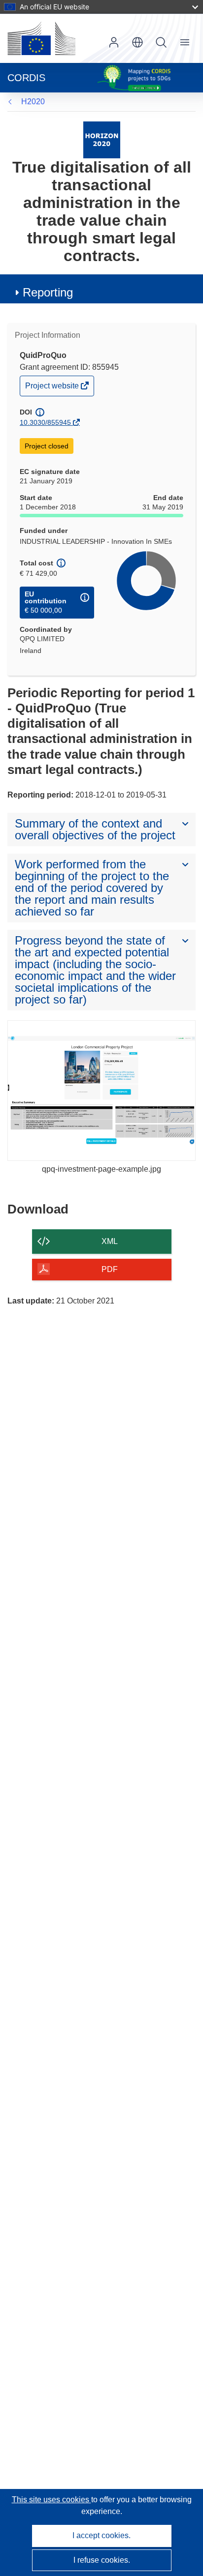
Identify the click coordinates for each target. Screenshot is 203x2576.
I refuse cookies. (102, 2560)
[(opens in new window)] (41, 38)
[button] (137, 42)
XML (110, 1241)
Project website (53, 388)
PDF (110, 1269)
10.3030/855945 (45, 422)
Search (161, 42)
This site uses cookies (51, 2500)
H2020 (33, 102)
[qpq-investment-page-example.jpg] (101, 1091)
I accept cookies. (101, 2535)
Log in (114, 42)
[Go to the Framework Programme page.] (102, 139)
